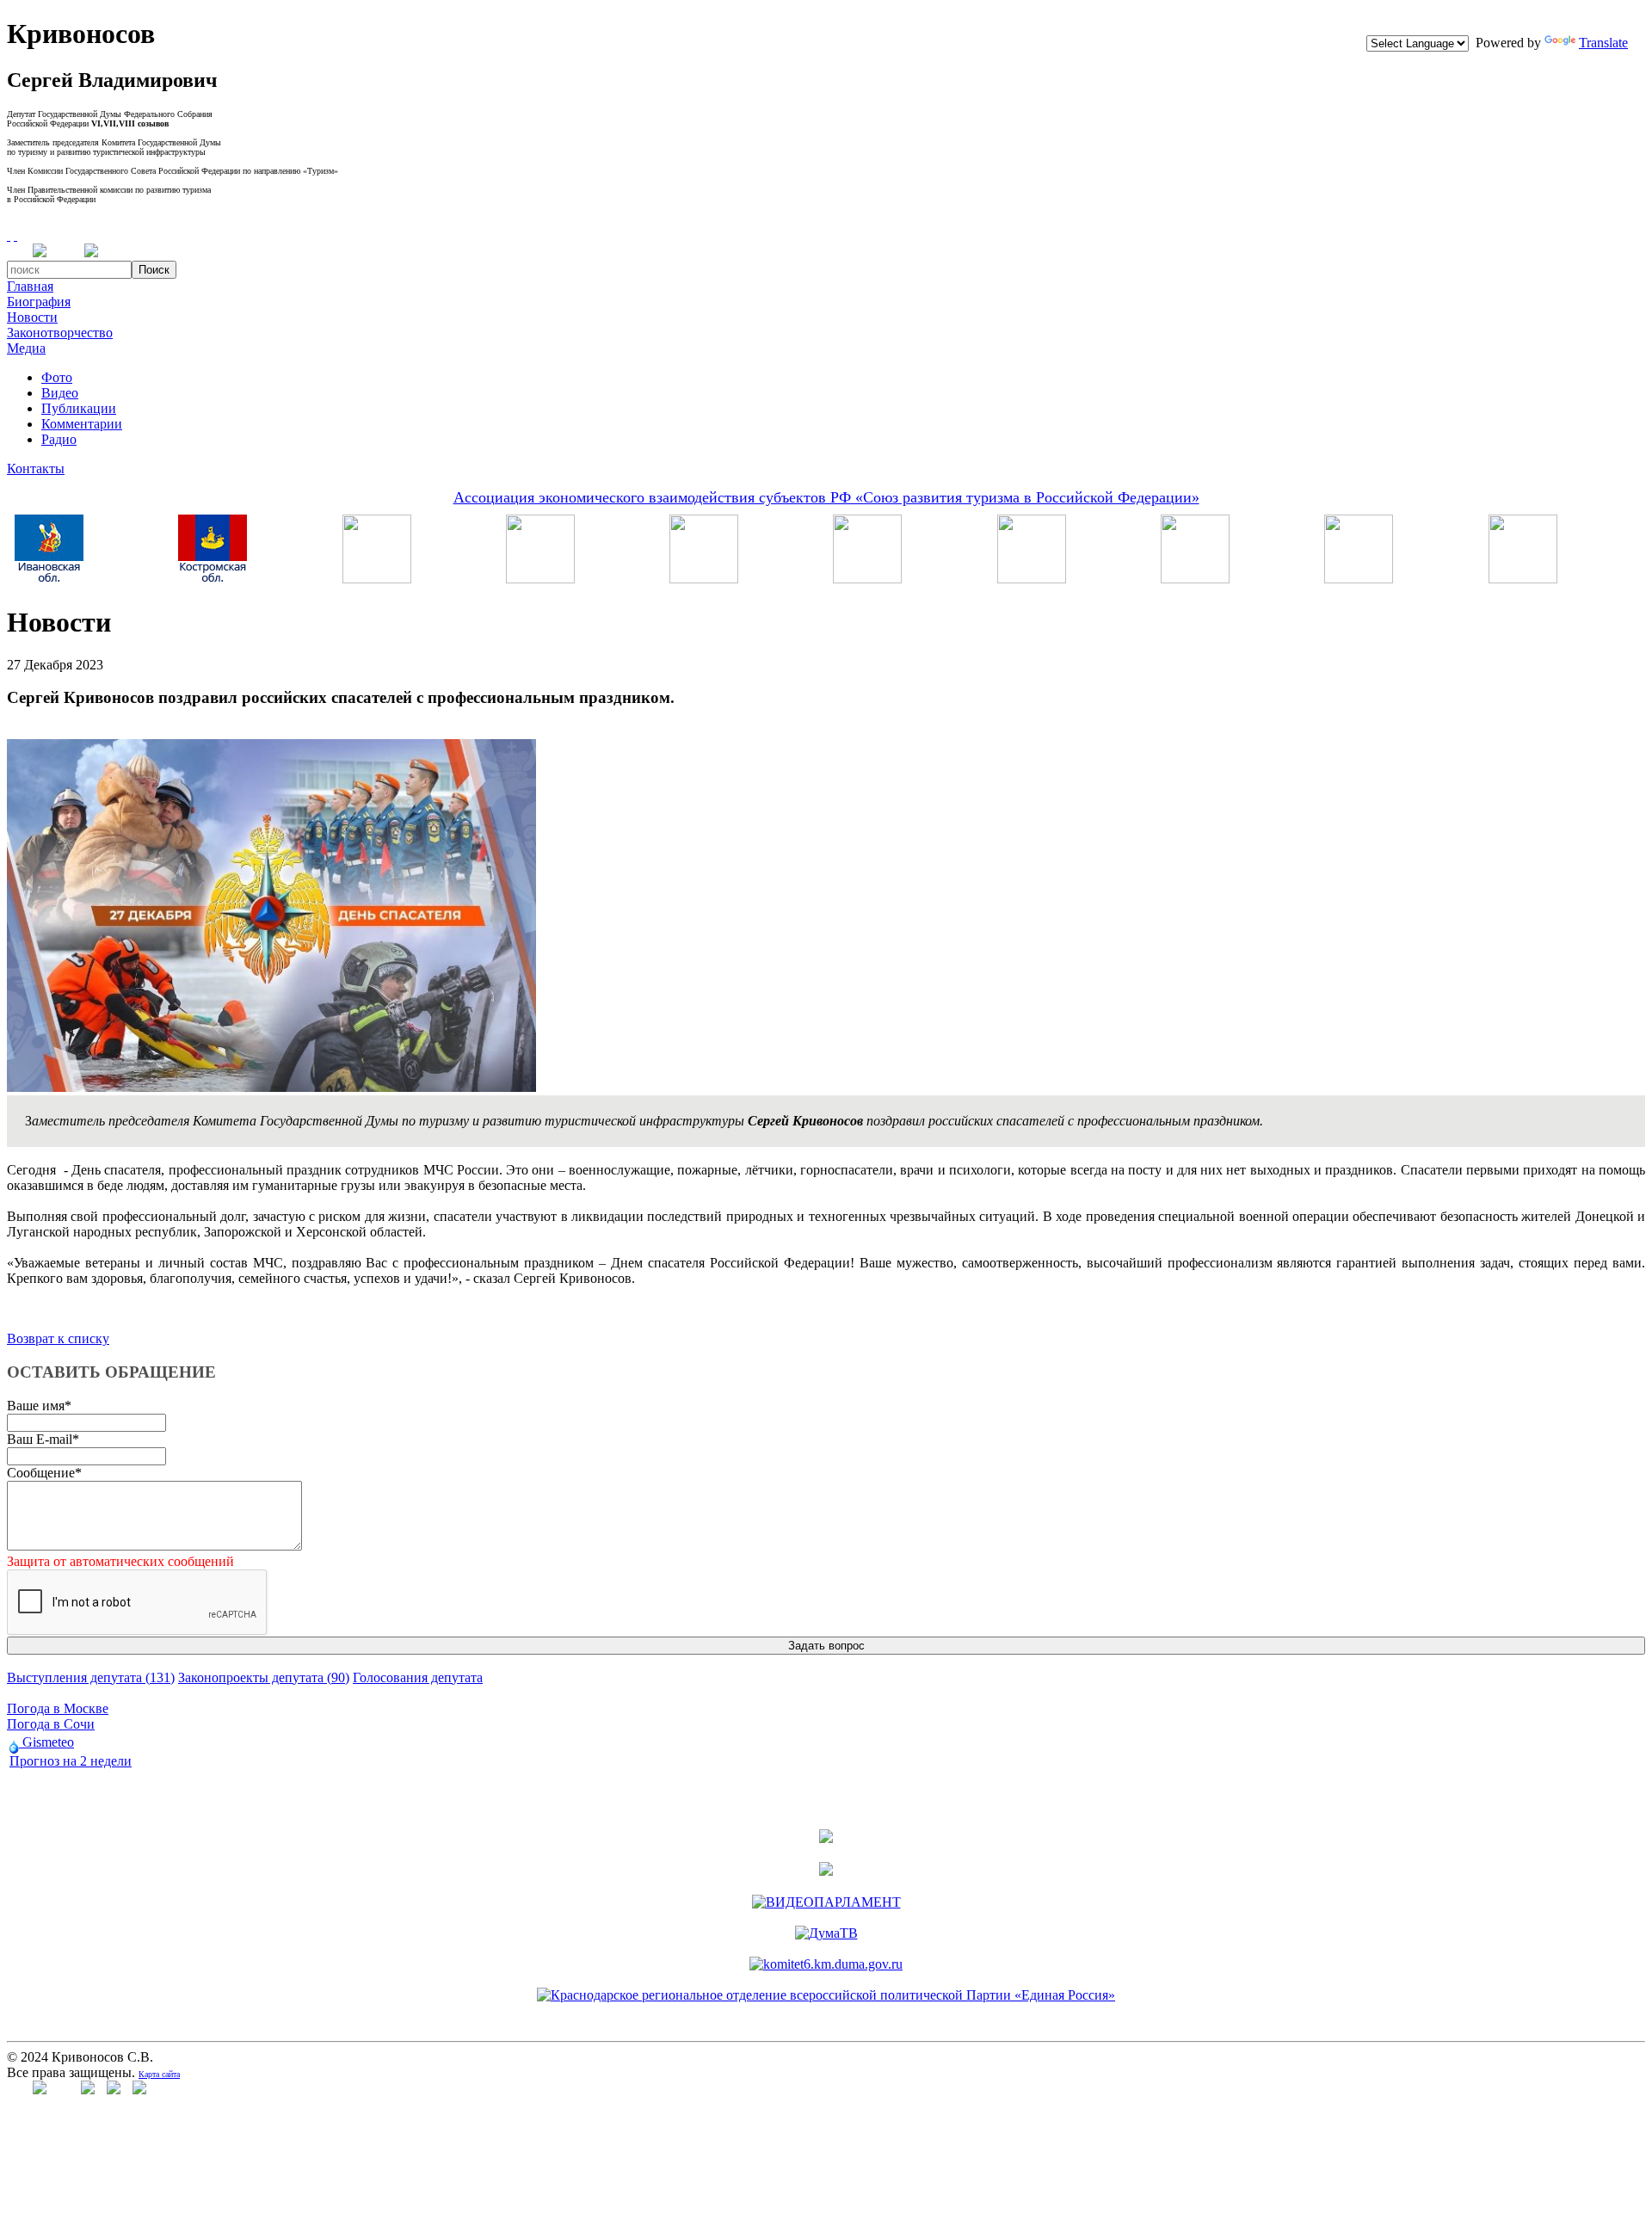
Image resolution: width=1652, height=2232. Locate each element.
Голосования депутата (418, 1677)
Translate (1603, 43)
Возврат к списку (58, 1338)
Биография (39, 302)
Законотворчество (60, 333)
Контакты (36, 469)
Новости (32, 317)
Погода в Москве (58, 1708)
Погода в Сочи (51, 1724)
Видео (60, 393)
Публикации (79, 408)
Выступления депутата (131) (91, 1677)
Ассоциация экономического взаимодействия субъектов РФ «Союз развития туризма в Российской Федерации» (826, 497)
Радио (59, 439)
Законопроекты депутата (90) (264, 1677)
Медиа (26, 348)
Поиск (154, 270)
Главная (30, 286)
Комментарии (82, 424)
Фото (57, 377)
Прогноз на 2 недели (71, 1761)
